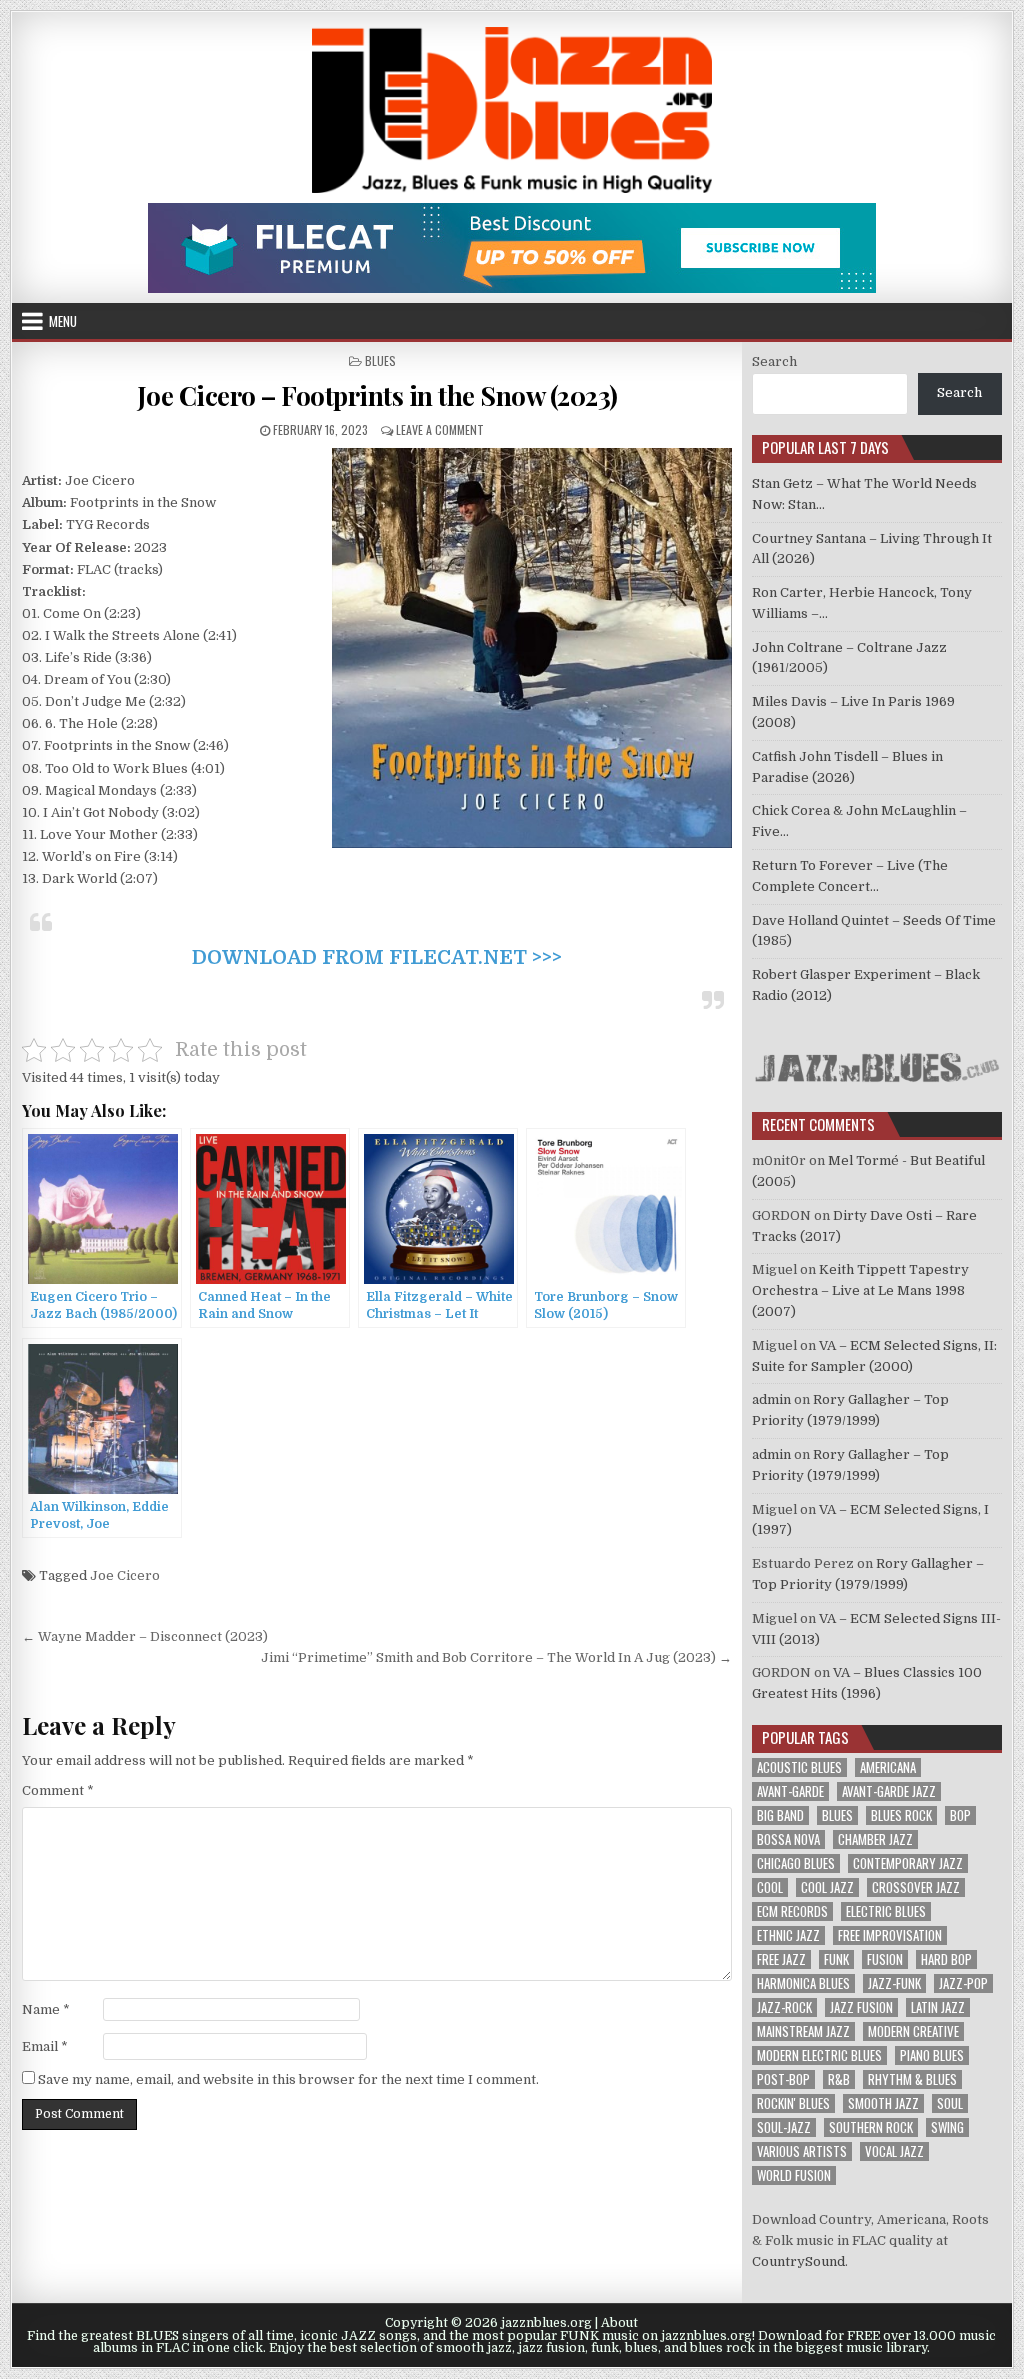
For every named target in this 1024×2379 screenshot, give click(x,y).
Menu (63, 321)
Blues (380, 360)
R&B (839, 2079)
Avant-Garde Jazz (889, 1791)
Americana (888, 1767)
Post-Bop (783, 2079)
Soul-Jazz (784, 2127)
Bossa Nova (788, 1839)
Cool (770, 1887)
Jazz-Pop (963, 1983)
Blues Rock (901, 1815)
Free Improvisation (890, 1935)
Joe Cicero (125, 1575)
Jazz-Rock (784, 2007)
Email (45, 2046)
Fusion (885, 1959)
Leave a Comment (440, 429)
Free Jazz (781, 1959)
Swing (947, 2127)
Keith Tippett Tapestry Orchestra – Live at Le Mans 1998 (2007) (860, 1290)
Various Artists (802, 2151)
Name (46, 2009)
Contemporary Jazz (908, 1863)
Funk (836, 1959)
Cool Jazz (827, 1887)
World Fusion (794, 2175)
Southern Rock (871, 2127)
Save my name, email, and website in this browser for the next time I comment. (288, 2079)
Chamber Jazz (875, 1839)
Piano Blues (932, 2055)
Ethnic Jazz (788, 1935)
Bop (960, 1815)
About (619, 2323)
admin (771, 1399)
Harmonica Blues (803, 1983)
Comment (58, 1790)
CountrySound (798, 2261)
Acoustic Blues (799, 1767)
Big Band (780, 1815)
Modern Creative (913, 2031)
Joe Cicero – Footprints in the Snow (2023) (377, 395)
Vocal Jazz (894, 2151)
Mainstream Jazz (803, 2031)
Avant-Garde (790, 1791)
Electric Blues (886, 1911)
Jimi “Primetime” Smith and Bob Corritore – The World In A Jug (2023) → (496, 1657)
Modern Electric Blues (819, 2055)
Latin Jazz (938, 2007)
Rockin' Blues (793, 2103)
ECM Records (792, 1911)
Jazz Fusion (861, 2007)
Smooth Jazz (883, 2103)
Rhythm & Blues (912, 2079)
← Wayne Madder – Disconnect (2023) (145, 1636)
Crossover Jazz (916, 1887)
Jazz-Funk (894, 1983)
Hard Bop (946, 1959)
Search (774, 361)
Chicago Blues (796, 1863)
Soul (950, 2103)
